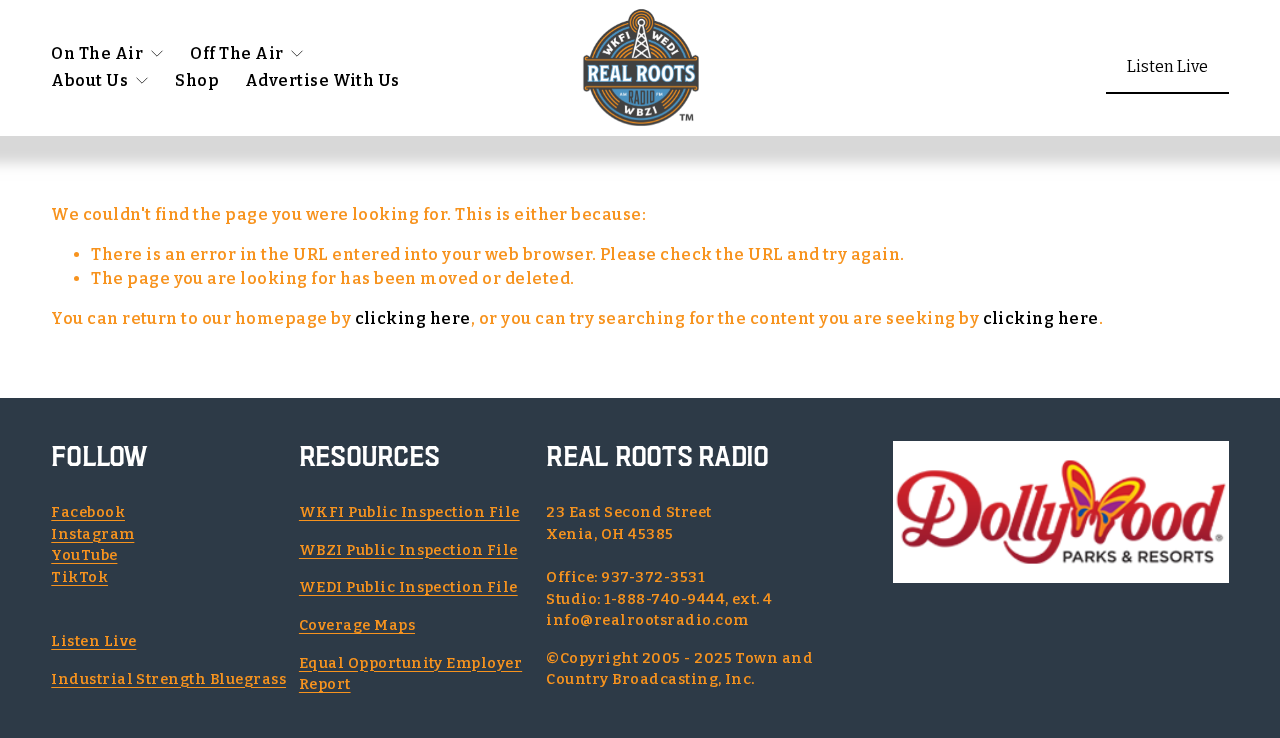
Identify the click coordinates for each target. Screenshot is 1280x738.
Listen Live (1167, 66)
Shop (197, 80)
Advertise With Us (322, 80)
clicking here (413, 318)
